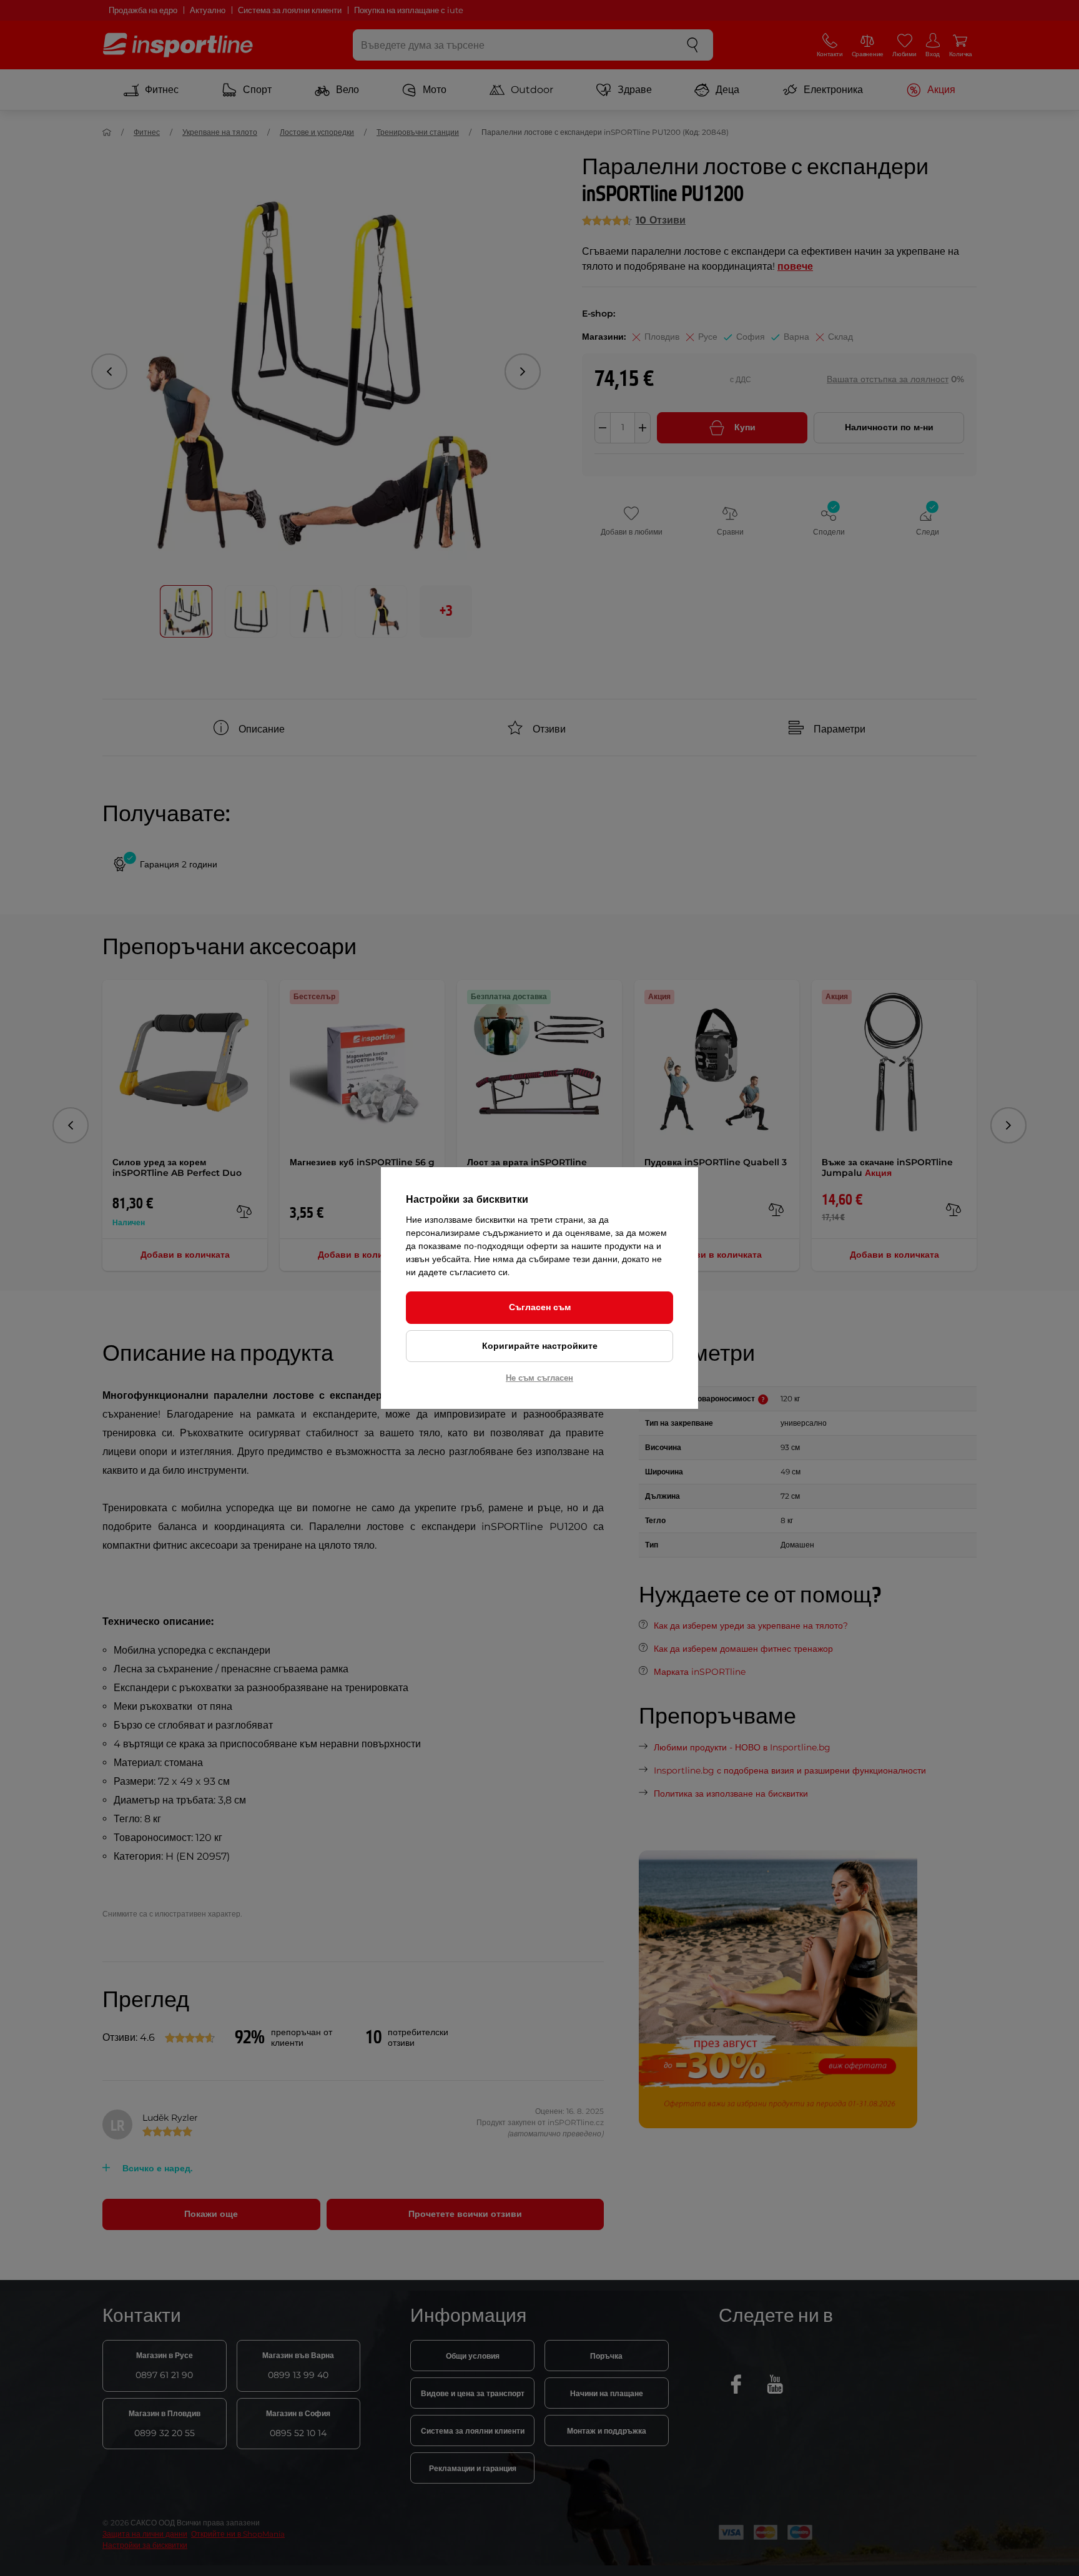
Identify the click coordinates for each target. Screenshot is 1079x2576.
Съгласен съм (540, 1307)
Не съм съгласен (539, 1378)
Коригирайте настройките (540, 1346)
